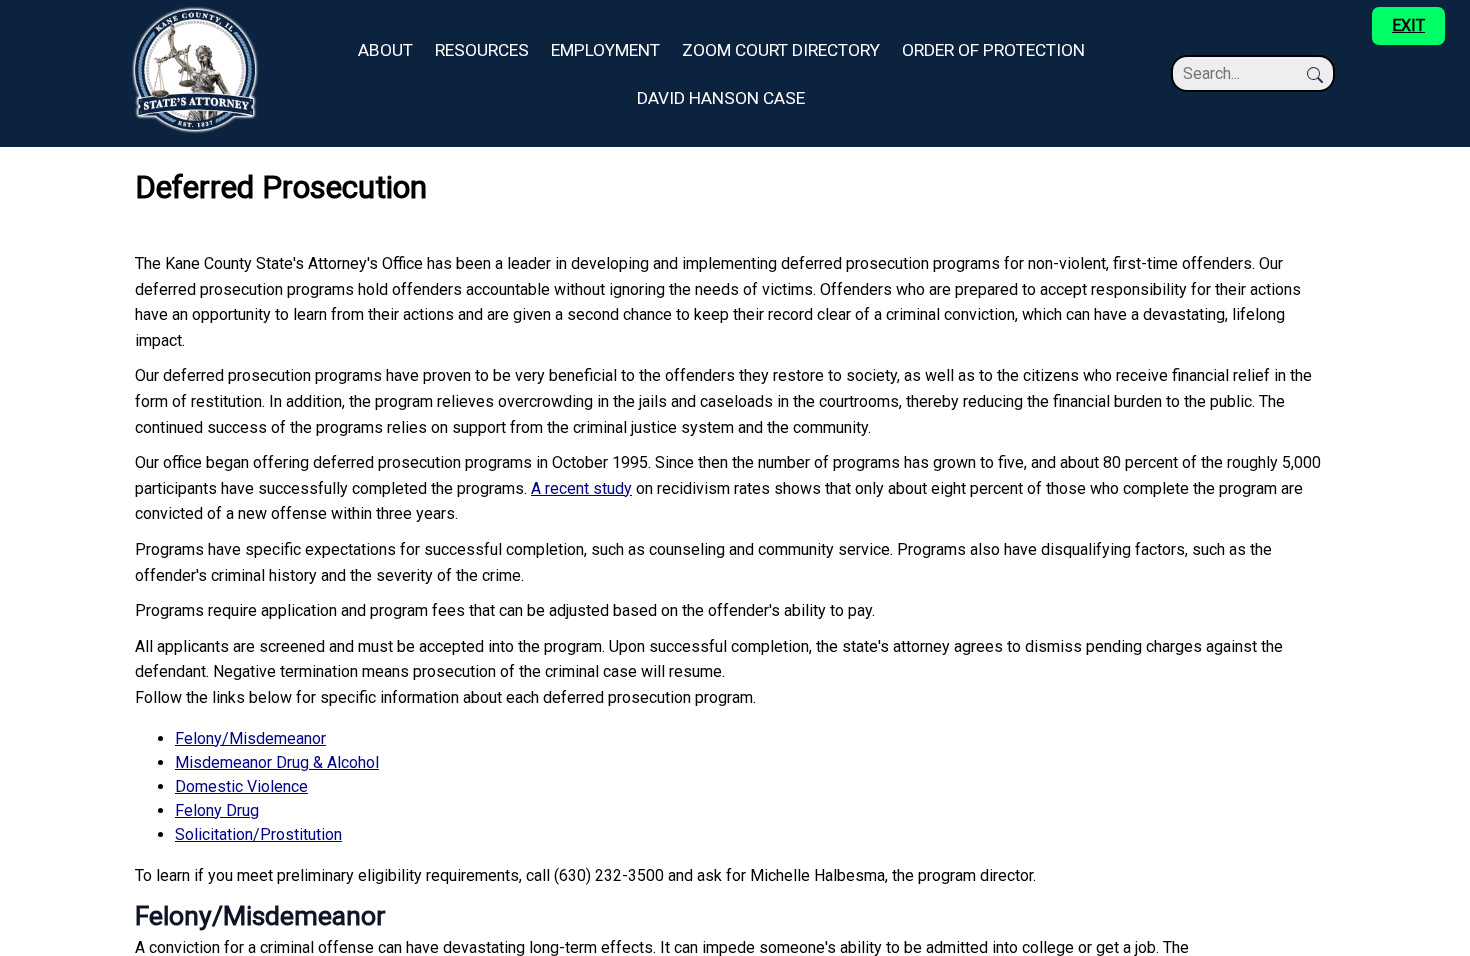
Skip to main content (71, 11)
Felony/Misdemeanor (250, 738)
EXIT (1408, 25)
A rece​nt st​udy (581, 488)
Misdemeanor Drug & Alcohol (277, 762)
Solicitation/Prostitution (258, 834)
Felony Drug (217, 810)
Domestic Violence (241, 786)
